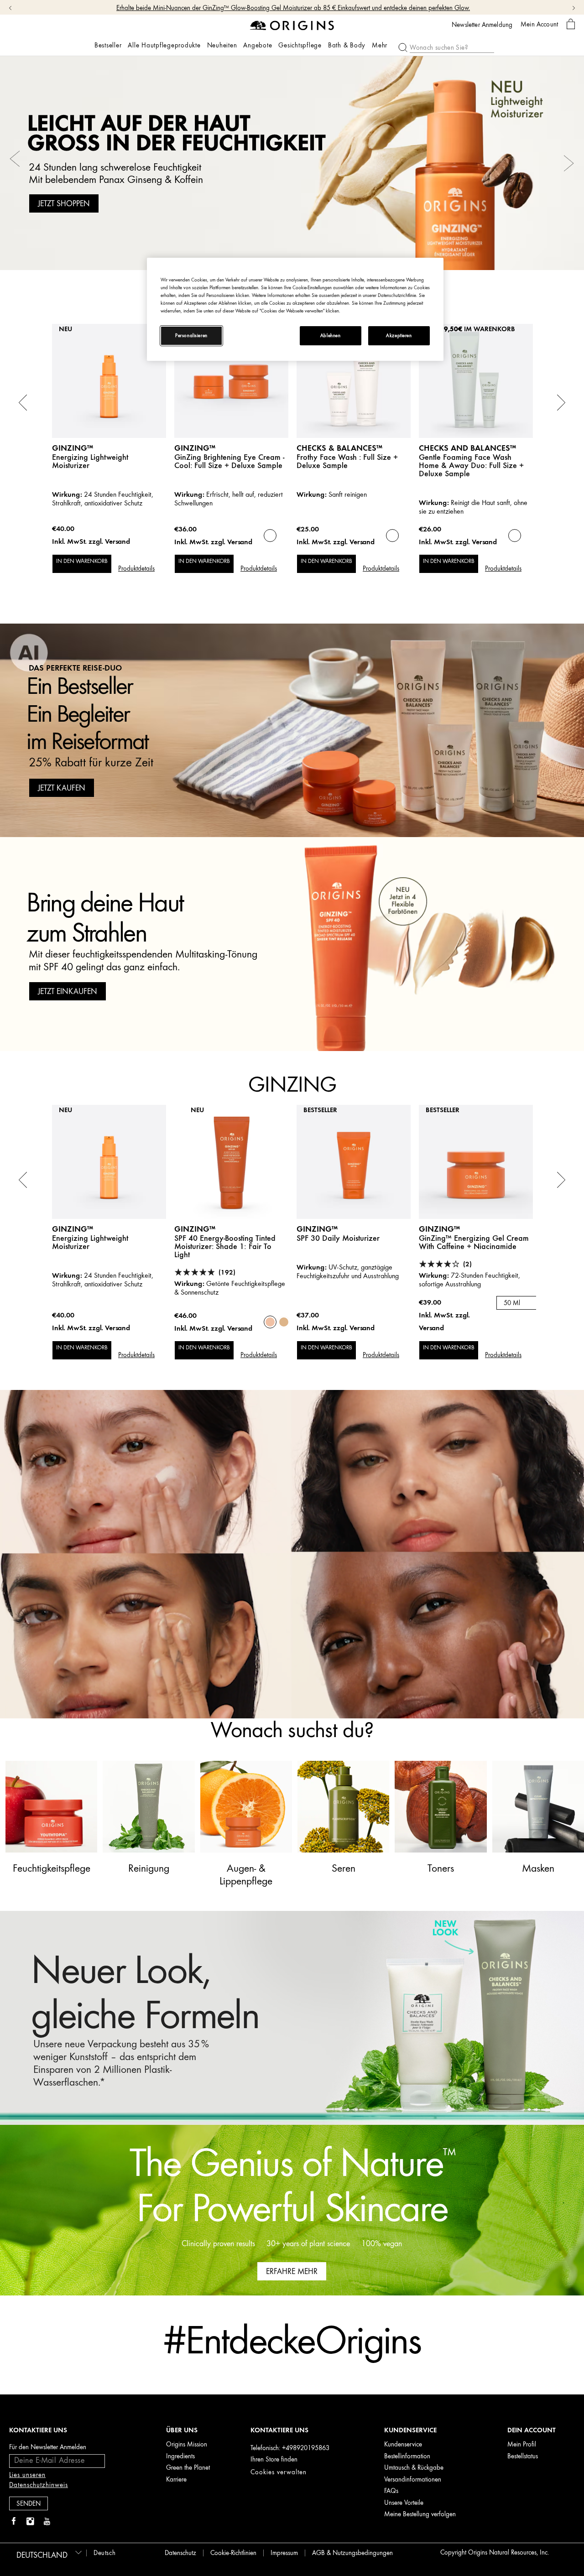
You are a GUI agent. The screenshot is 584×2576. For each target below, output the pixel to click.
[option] (292, 163)
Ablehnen (331, 336)
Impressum (284, 2553)
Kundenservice (403, 2444)
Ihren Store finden (274, 2459)
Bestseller (108, 45)
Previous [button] (15, 163)
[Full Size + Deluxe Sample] (270, 536)
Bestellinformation (407, 2456)
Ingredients (180, 2456)
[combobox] (524, 1303)
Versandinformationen (413, 2480)
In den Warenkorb (82, 561)
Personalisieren (191, 336)
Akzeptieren (399, 336)
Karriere (176, 2480)
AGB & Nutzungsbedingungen (352, 2553)
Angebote (258, 45)
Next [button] (569, 163)
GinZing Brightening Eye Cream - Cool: (229, 461)
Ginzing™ (195, 448)
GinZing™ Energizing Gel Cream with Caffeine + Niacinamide (474, 1242)
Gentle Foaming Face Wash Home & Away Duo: (471, 465)
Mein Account (539, 24)
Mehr (380, 46)
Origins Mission (187, 2444)
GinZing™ (73, 448)
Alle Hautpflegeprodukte (164, 45)
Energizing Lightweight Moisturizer (90, 461)
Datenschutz (180, 2553)
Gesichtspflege (300, 46)
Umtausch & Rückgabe (414, 2468)
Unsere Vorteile (404, 2503)
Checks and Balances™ (467, 448)
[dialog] (571, 24)
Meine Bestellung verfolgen (420, 2514)
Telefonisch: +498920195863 (290, 2448)
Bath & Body (347, 46)
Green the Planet (188, 2468)
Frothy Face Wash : (347, 461)
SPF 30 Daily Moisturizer (338, 1238)
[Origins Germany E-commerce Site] (292, 25)
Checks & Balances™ (339, 448)
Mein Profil (522, 2444)
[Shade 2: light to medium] (284, 1322)
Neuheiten (222, 45)
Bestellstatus (523, 2456)
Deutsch (104, 2553)
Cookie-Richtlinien (233, 2553)
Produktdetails (136, 569)
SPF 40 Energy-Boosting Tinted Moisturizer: (225, 1246)
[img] (14, 2522)
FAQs (391, 2491)
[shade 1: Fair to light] (270, 1322)
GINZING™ (317, 1229)
